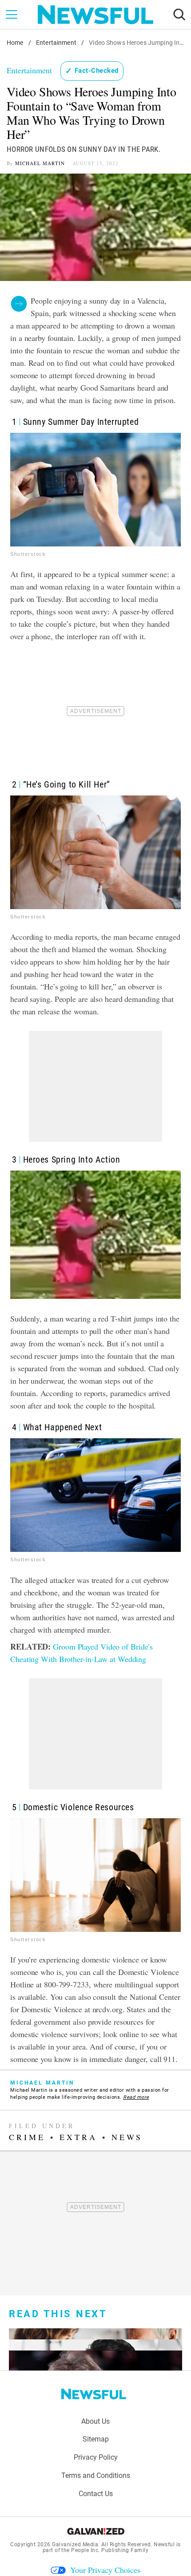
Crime (27, 2137)
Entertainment (56, 43)
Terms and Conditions (96, 2475)
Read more (136, 2097)
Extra (78, 2137)
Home (15, 43)
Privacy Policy (96, 2457)
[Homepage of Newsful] (94, 2394)
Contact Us (96, 2494)
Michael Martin (40, 163)
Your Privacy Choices (105, 2570)
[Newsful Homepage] (95, 15)
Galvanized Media (75, 2544)
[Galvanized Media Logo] (96, 2531)
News (127, 2137)
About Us (95, 2421)
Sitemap (96, 2439)
